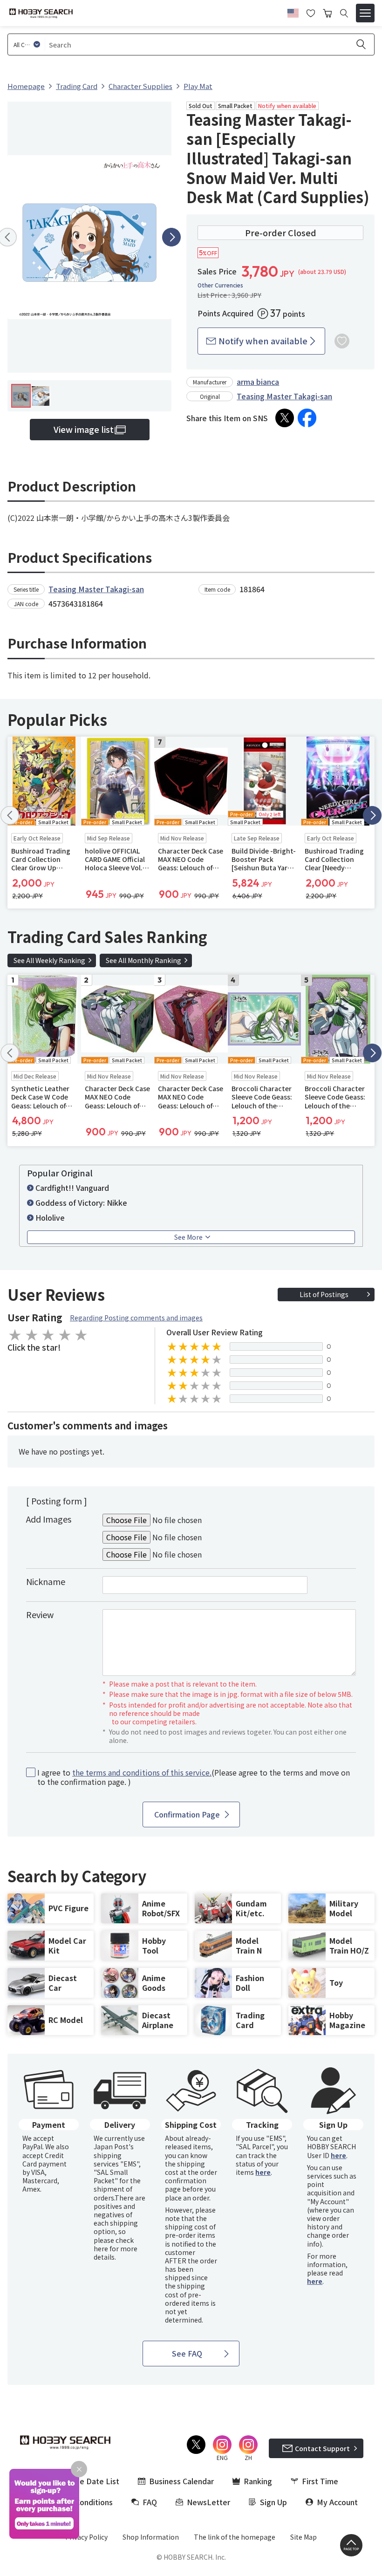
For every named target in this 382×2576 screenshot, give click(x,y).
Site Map (304, 2537)
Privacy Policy (86, 2537)
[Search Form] (344, 13)
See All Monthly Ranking (143, 960)
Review (40, 1614)
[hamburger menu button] (365, 13)
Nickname (46, 1581)
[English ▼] (293, 12)
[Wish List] (311, 12)
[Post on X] (285, 418)
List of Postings (324, 1294)
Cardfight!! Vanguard (72, 1188)
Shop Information (151, 2537)
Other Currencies (220, 285)
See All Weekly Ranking (49, 960)
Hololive (50, 1217)
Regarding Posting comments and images (136, 1318)
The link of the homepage (235, 2537)
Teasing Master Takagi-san (284, 396)
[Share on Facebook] (307, 418)
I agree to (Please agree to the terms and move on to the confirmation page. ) (194, 1777)
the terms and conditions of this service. (142, 1772)
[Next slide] (171, 237)
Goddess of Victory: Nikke (81, 1203)
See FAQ (187, 2353)
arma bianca (258, 382)
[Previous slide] (10, 815)
